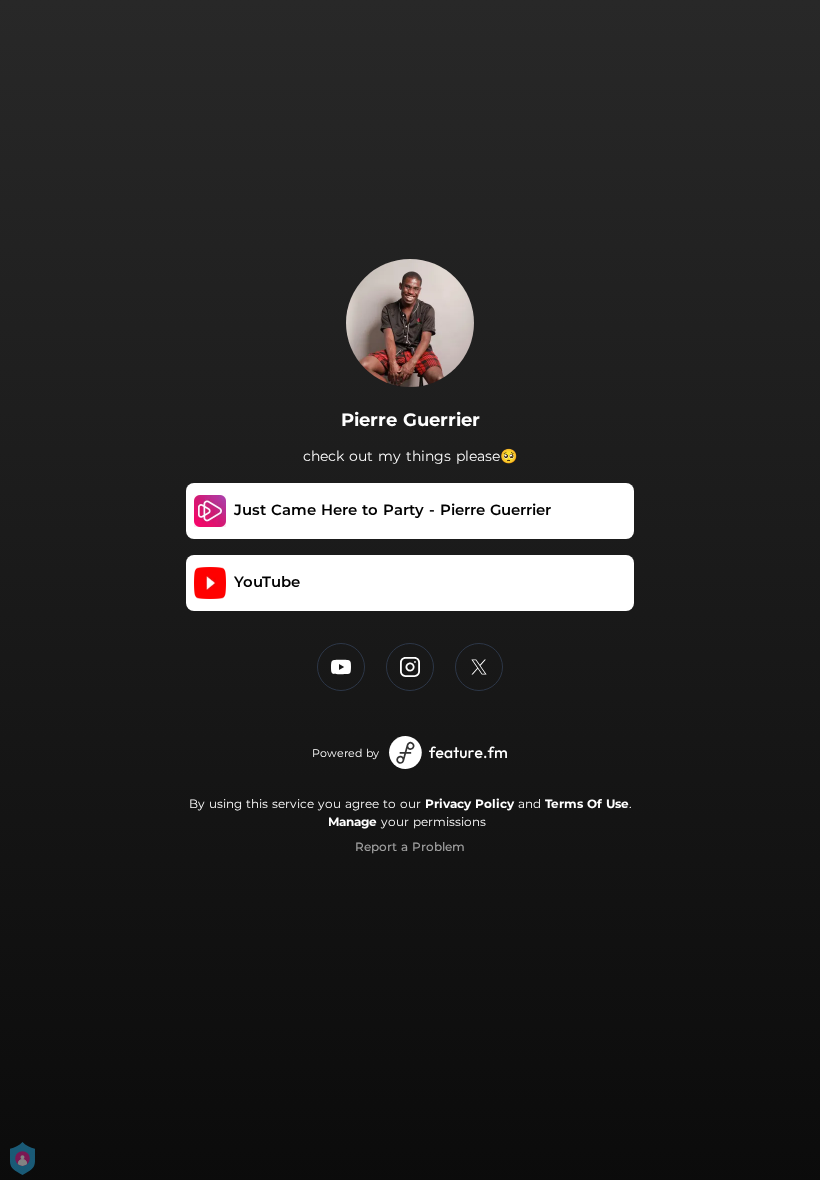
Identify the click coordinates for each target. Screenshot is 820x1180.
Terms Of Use (587, 803)
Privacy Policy (469, 803)
